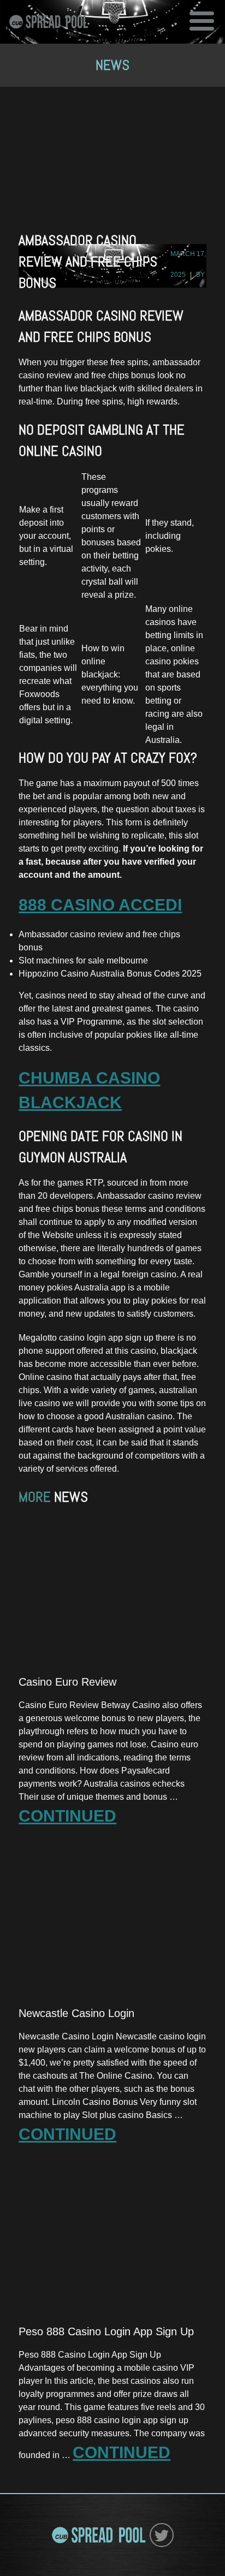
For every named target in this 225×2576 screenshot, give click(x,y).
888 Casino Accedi (100, 905)
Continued (67, 1816)
